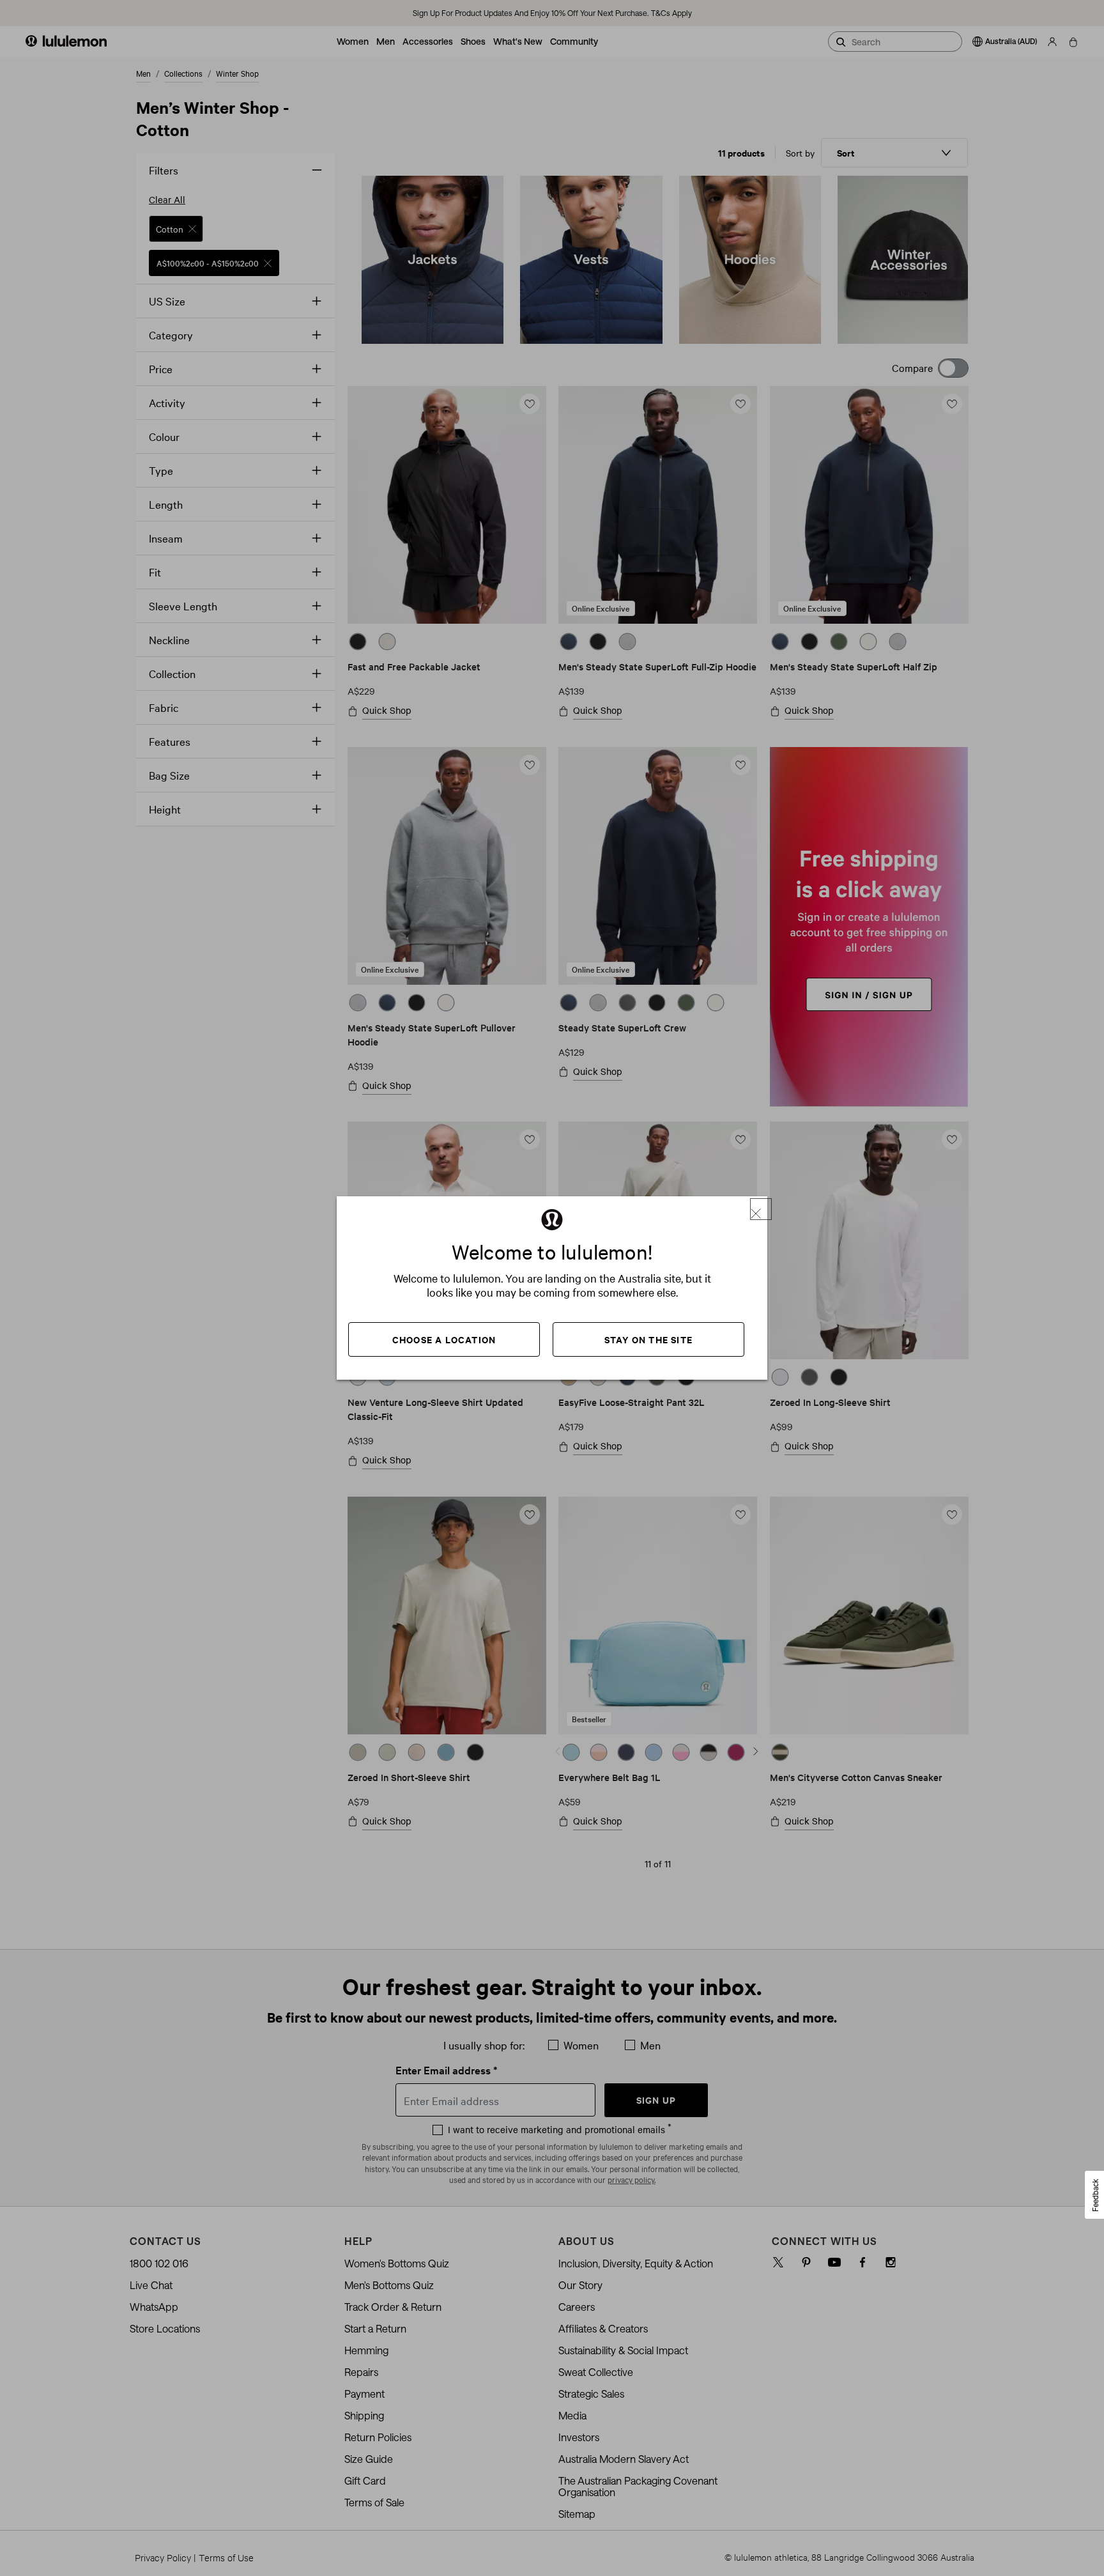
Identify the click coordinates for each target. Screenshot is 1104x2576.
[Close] (761, 1209)
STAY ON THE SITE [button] (648, 1339)
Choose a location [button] (444, 1339)
